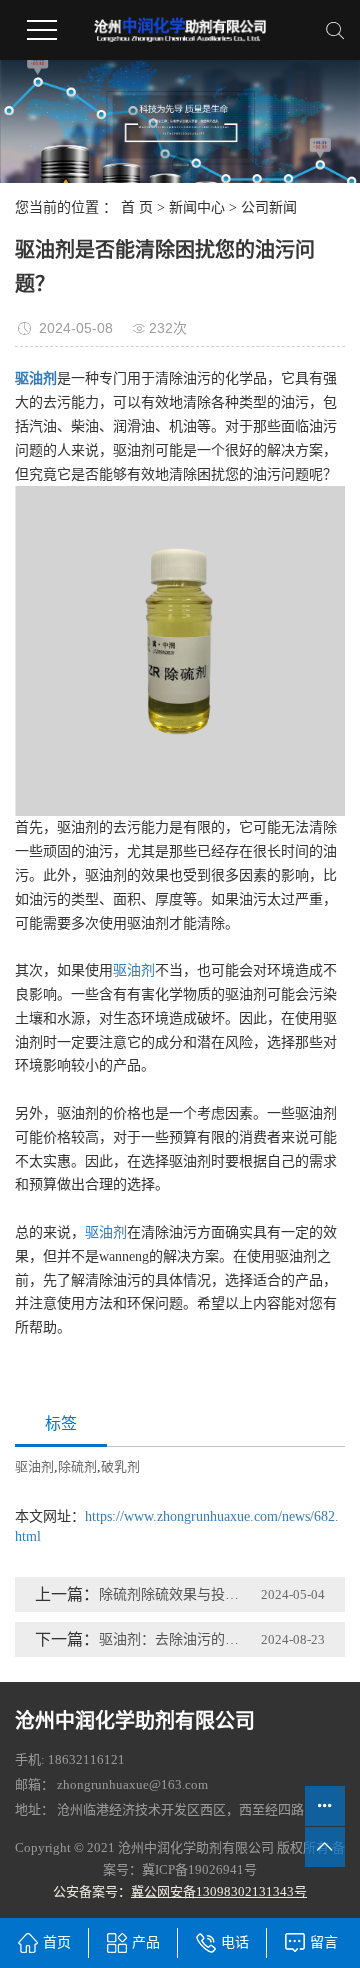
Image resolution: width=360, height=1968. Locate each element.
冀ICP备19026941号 (199, 1869)
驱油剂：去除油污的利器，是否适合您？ (171, 1639)
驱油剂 (134, 970)
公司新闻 (269, 207)
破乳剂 (120, 1466)
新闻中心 (197, 207)
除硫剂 (77, 1466)
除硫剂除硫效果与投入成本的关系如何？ (171, 1594)
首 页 (137, 207)
